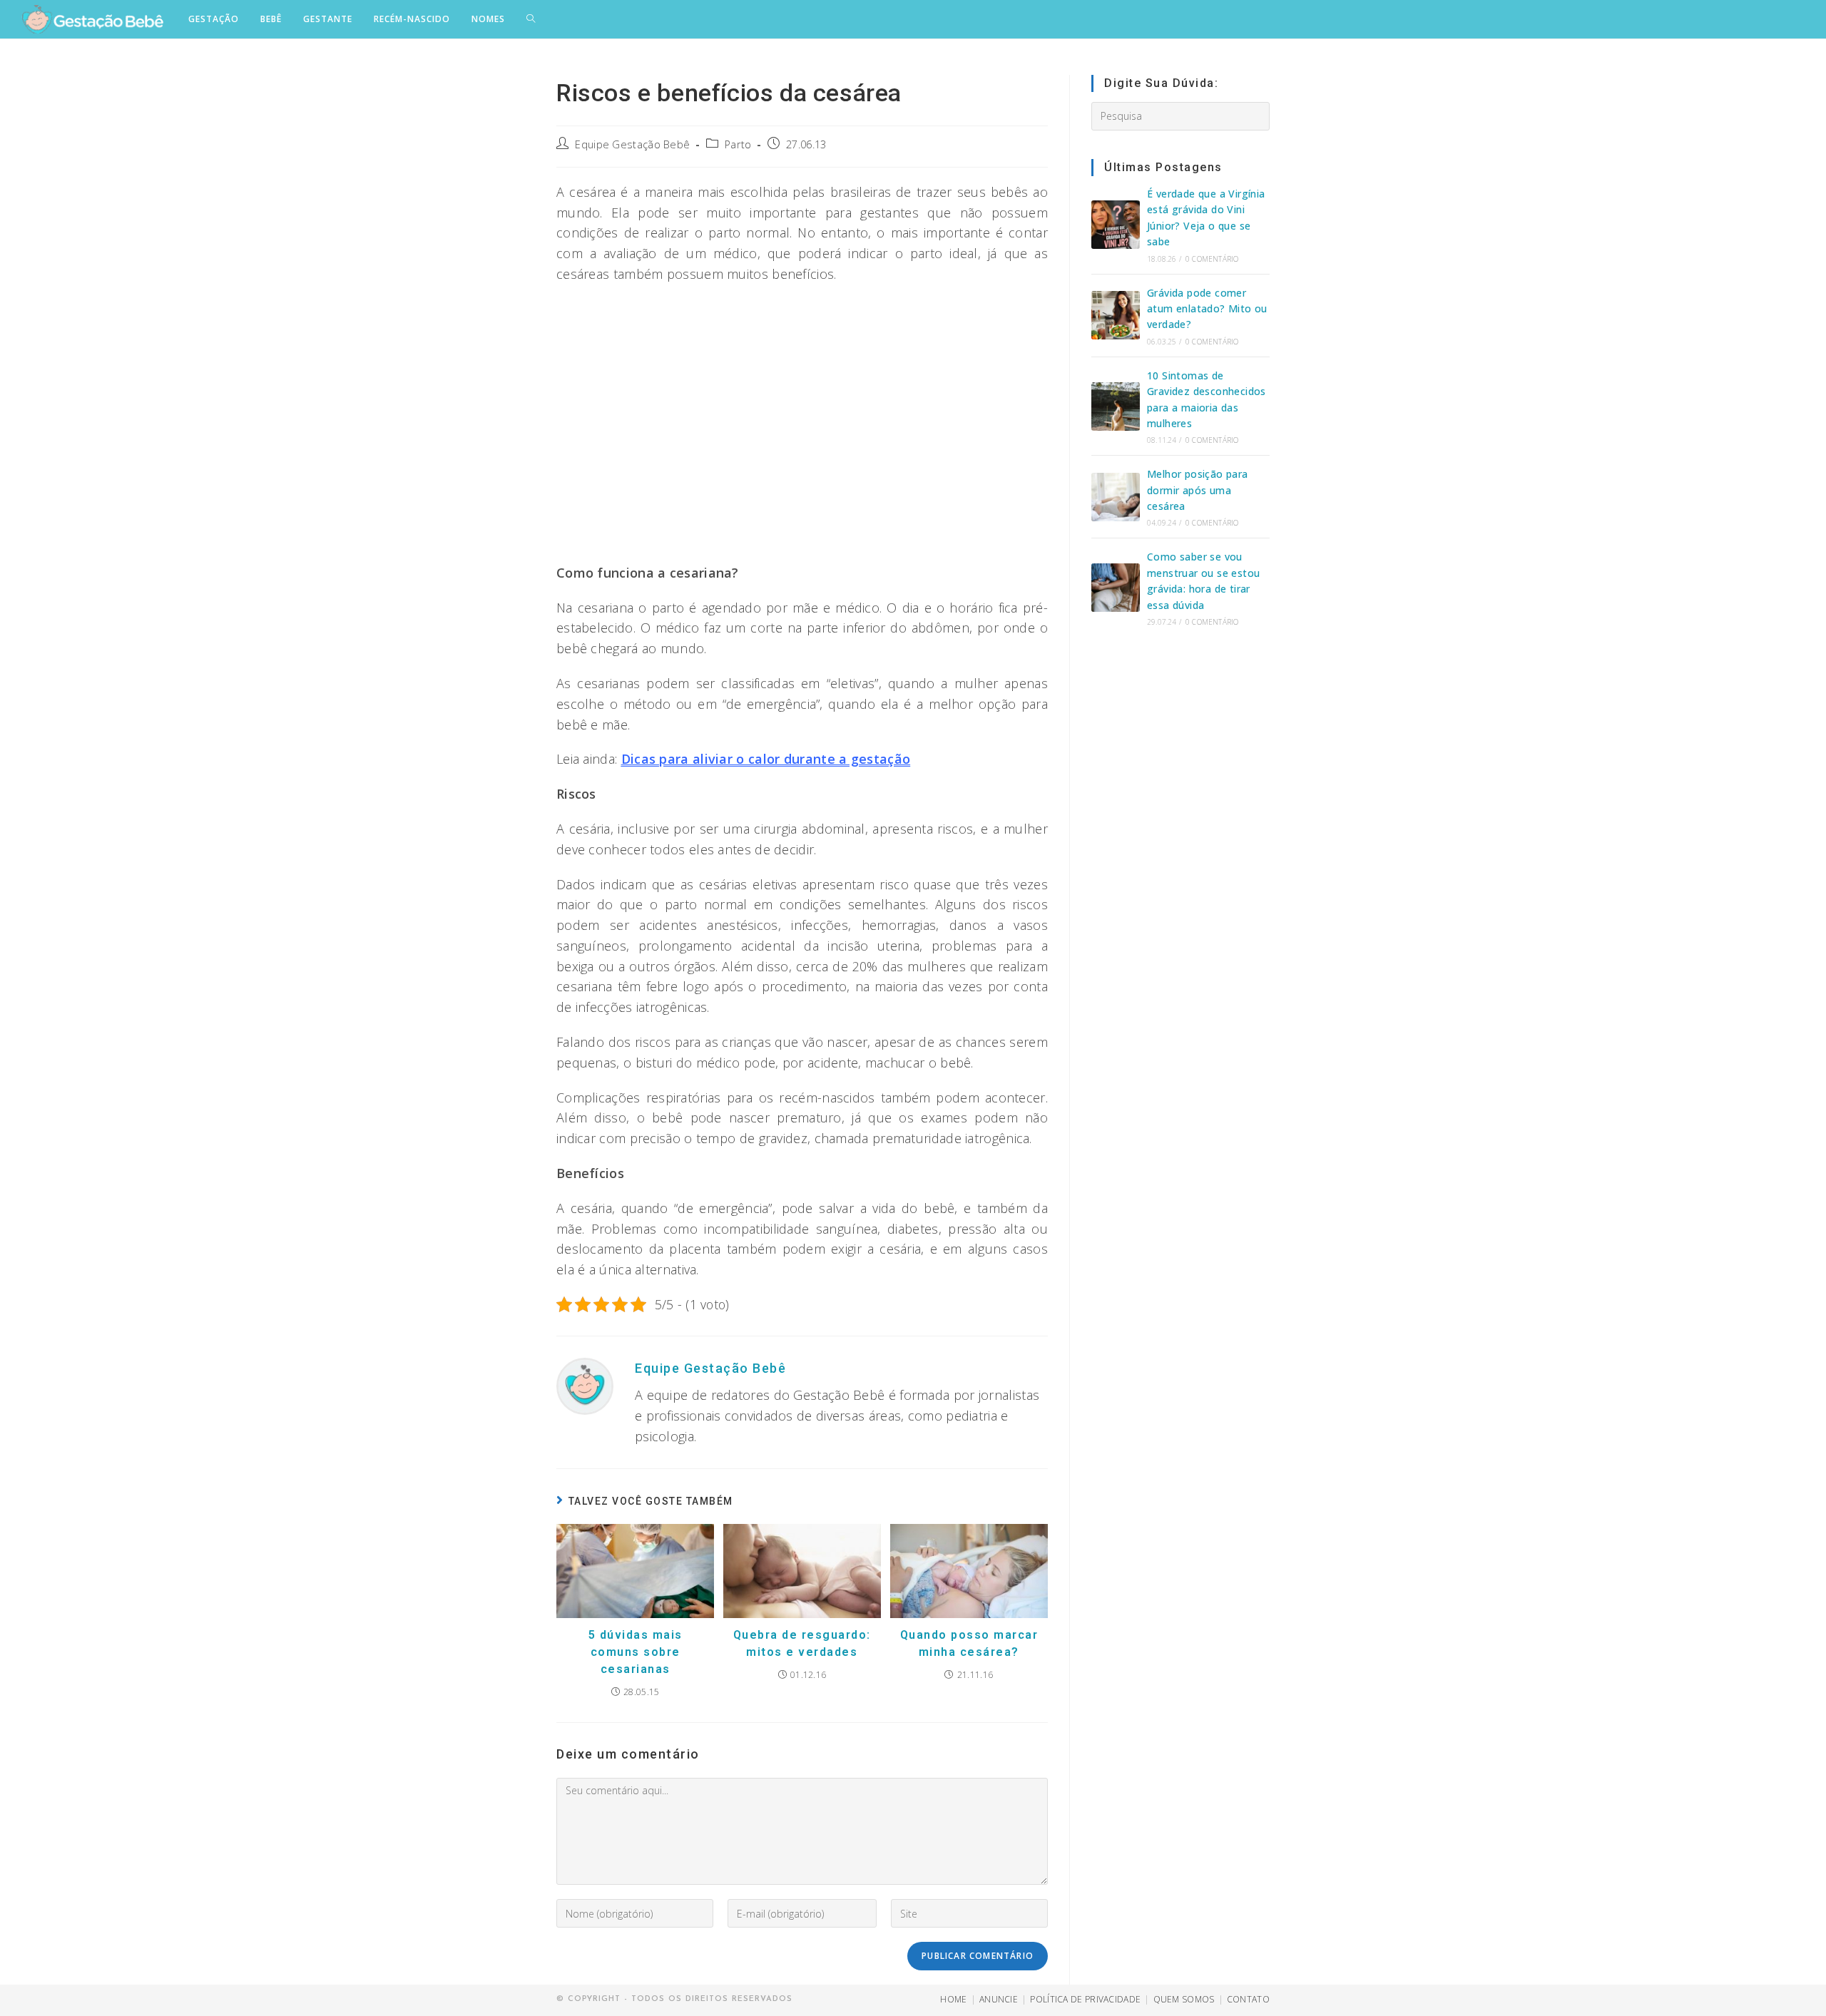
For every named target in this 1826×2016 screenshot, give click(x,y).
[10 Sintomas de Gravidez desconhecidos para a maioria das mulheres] (1116, 406)
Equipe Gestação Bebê (632, 144)
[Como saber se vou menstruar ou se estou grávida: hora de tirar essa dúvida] (1116, 588)
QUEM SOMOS (1184, 1999)
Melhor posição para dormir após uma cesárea (1198, 490)
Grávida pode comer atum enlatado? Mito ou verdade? (1207, 309)
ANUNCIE (999, 1999)
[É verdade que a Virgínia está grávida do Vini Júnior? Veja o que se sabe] (1116, 225)
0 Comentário (1212, 259)
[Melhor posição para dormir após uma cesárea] (1116, 497)
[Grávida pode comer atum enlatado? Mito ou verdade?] (1116, 315)
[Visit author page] (585, 1385)
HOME (953, 1999)
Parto (738, 144)
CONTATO (1248, 1999)
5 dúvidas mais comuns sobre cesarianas (636, 1652)
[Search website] (531, 19)
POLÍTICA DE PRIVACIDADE (1085, 1999)
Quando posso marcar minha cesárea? (969, 1643)
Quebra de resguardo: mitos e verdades (802, 1643)
